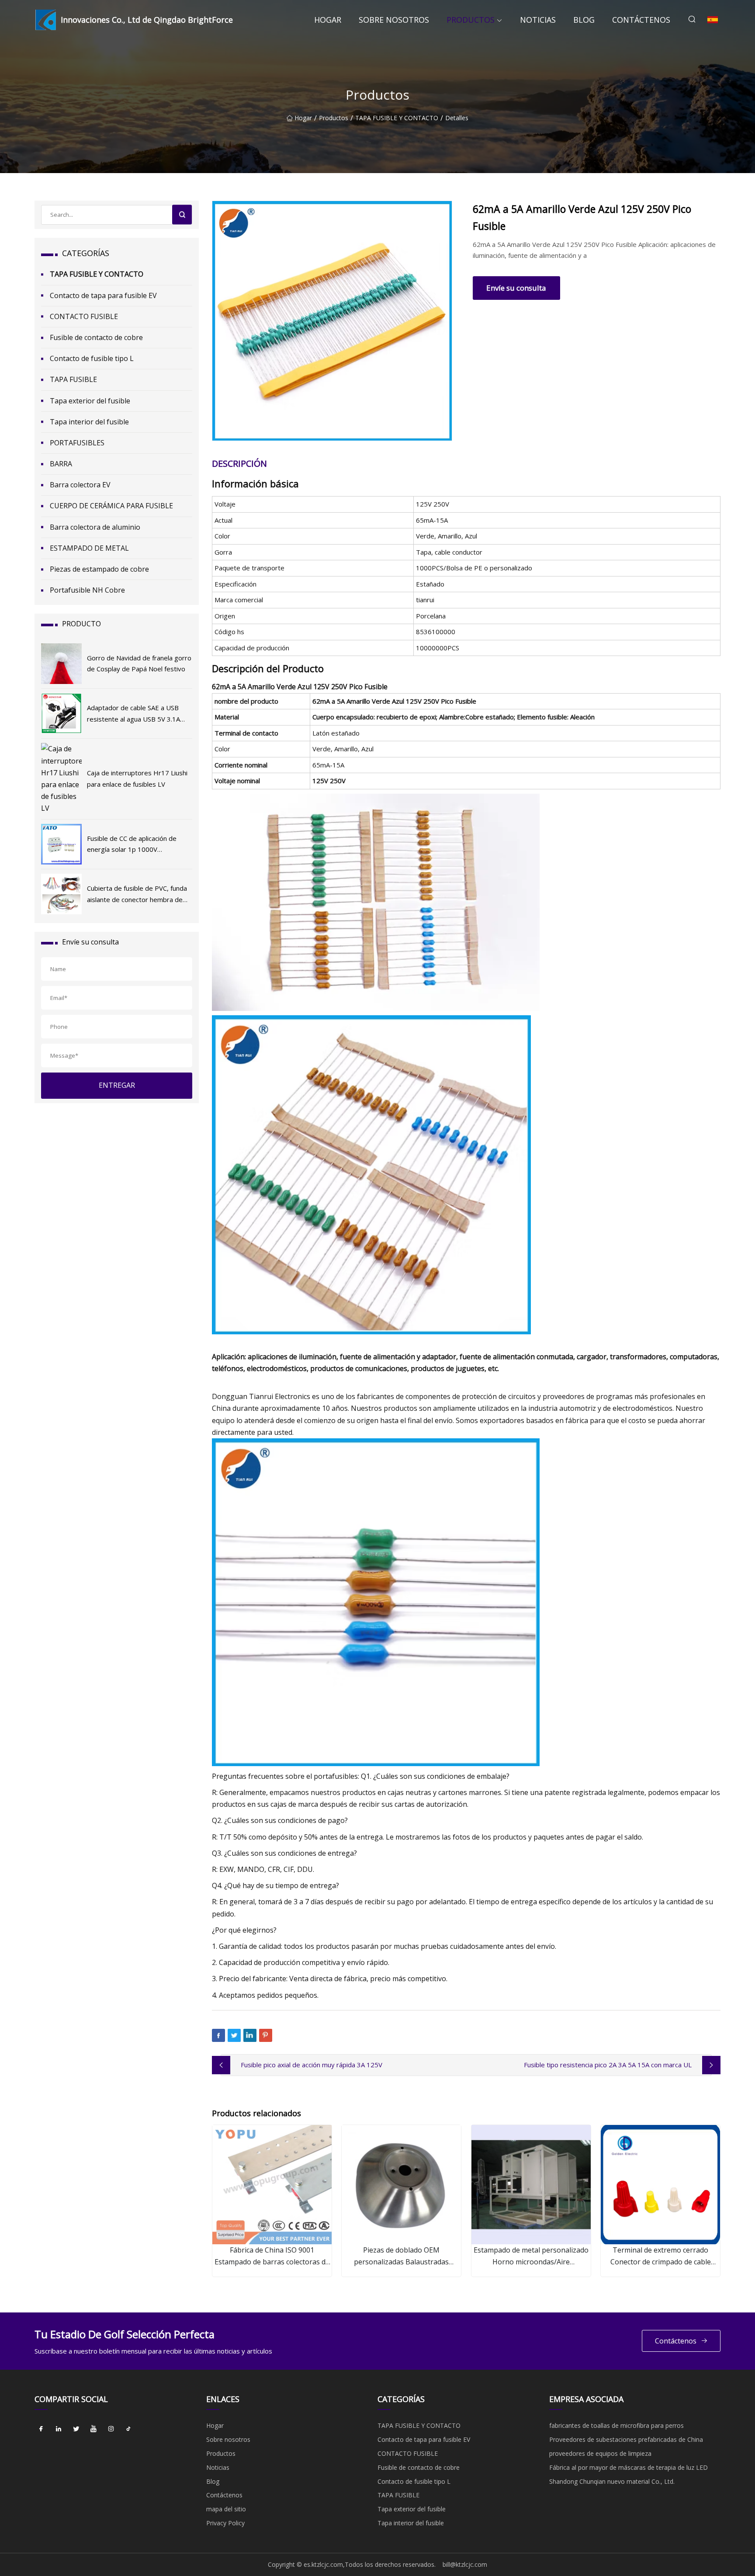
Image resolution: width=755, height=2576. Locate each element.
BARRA (61, 464)
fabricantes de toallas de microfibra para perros (616, 2425)
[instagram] (111, 2429)
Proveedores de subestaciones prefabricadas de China (626, 2439)
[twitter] (76, 2429)
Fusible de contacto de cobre (96, 337)
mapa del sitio (226, 2509)
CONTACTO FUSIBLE (84, 316)
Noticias (538, 20)
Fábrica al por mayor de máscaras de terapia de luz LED (629, 2467)
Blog (584, 20)
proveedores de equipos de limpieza (600, 2453)
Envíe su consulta (516, 288)
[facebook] (41, 2429)
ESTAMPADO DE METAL (89, 548)
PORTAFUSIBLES (77, 443)
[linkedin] (59, 2429)
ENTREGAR (117, 1085)
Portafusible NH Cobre (87, 590)
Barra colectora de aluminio (95, 527)
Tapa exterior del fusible (90, 401)
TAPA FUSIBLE (73, 379)
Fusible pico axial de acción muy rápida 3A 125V (312, 2065)
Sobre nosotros (394, 20)
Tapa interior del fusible (89, 422)
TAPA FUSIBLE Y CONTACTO (397, 118)
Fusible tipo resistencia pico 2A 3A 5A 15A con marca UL (608, 2065)
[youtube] (94, 2429)
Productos (471, 20)
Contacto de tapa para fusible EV (103, 295)
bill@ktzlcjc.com (465, 2564)
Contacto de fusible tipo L (92, 358)
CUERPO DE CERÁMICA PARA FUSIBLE (111, 506)
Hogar (328, 20)
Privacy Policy (225, 2523)
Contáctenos (641, 20)
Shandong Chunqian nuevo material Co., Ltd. (612, 2481)
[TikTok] (128, 2429)
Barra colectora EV (80, 485)
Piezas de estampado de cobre (99, 569)
